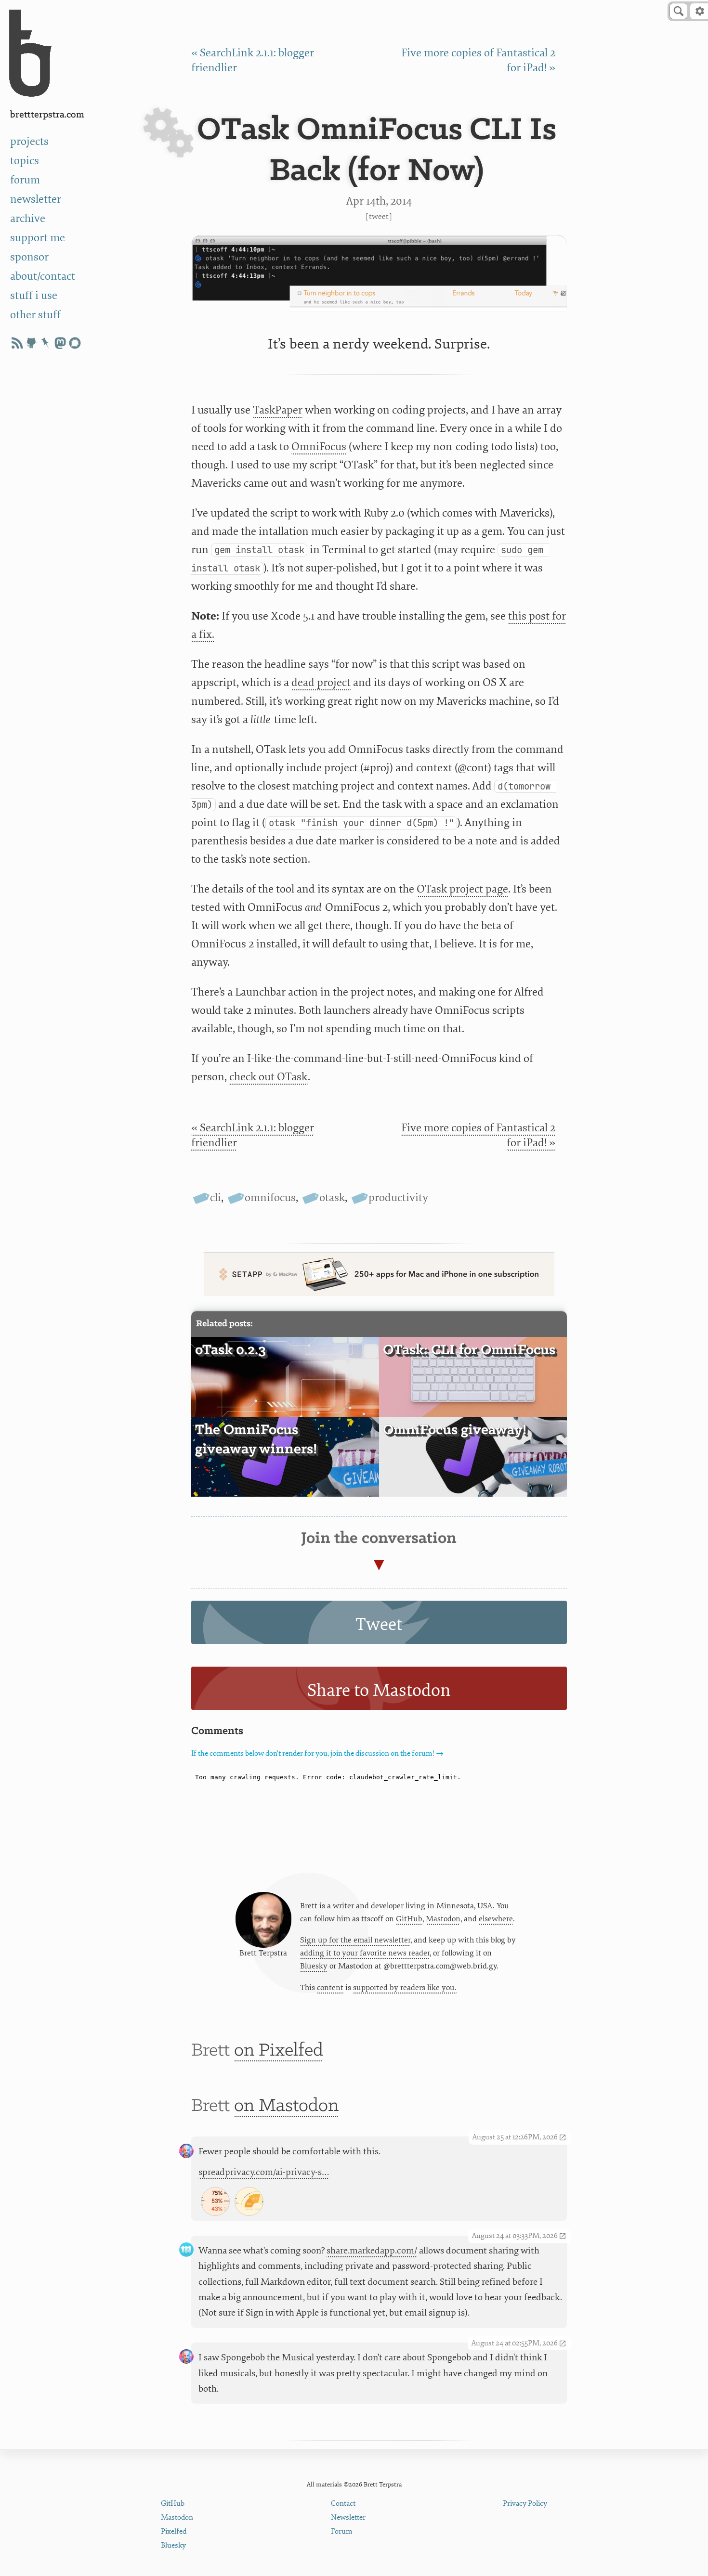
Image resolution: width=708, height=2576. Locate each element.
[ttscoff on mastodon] (60, 343)
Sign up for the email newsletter (355, 1940)
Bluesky (314, 1966)
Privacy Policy (525, 2504)
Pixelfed (174, 2531)
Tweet (379, 216)
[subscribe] (17, 343)
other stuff (35, 315)
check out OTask (269, 1077)
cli (216, 1198)
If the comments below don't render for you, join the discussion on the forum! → (317, 1754)
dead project (321, 683)
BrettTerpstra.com (47, 115)
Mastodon (443, 1919)
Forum (342, 2531)
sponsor (29, 257)
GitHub (409, 1919)
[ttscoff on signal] (75, 343)
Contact (343, 2504)
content (330, 1988)
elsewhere (496, 1919)
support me (38, 238)
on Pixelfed (279, 2051)
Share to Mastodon (379, 1690)
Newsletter (348, 2518)
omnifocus (270, 1198)
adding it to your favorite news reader (365, 1953)
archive (28, 219)
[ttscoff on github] (31, 343)
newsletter (36, 199)
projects (29, 142)
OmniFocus (319, 447)
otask (332, 1198)
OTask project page (462, 889)
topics (25, 161)
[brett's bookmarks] (46, 343)
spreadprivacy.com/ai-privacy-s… (264, 2172)
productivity (398, 1198)
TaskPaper (278, 410)
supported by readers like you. (405, 1988)
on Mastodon (286, 2106)
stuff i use (34, 296)
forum (25, 180)
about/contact (43, 276)
